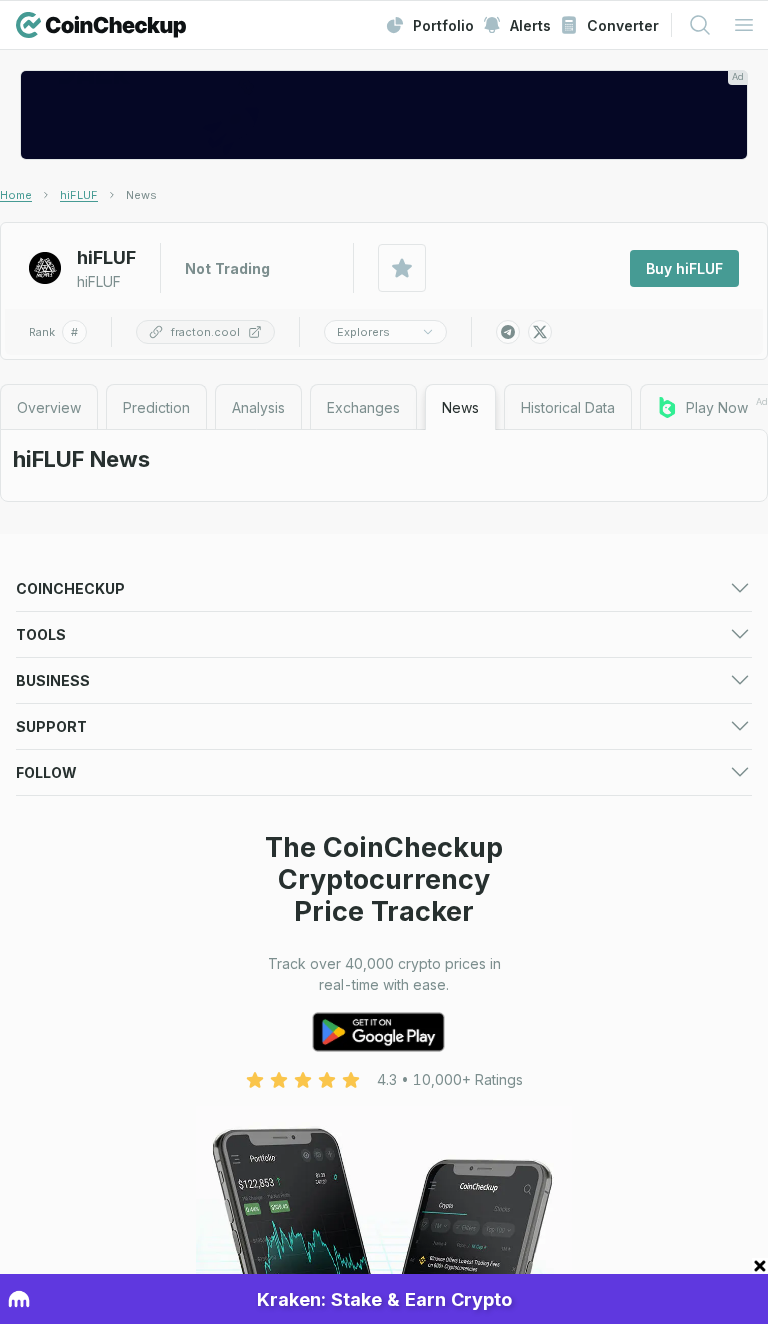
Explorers (363, 332)
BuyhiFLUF (684, 268)
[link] (141, 195)
